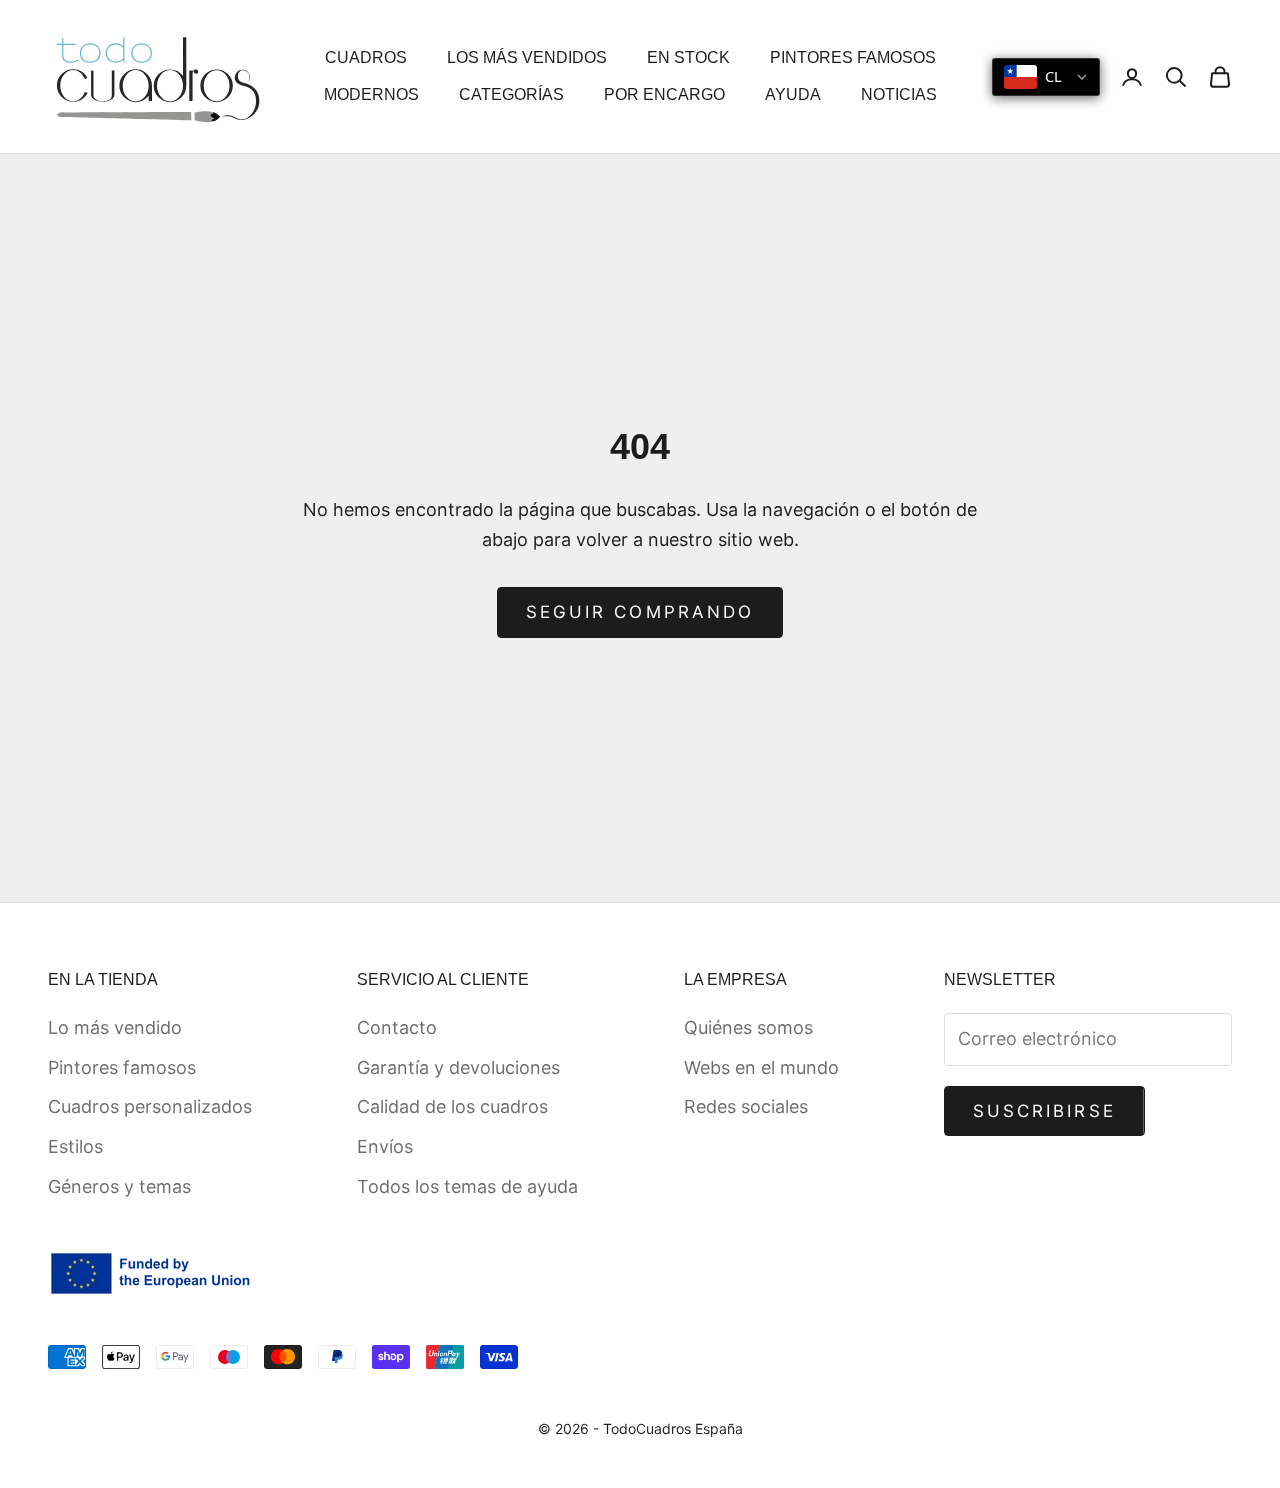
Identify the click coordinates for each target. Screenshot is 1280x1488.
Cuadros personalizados (150, 1106)
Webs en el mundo (761, 1067)
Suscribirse (1044, 1111)
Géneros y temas (119, 1186)
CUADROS (366, 57)
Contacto (397, 1027)
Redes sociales (746, 1106)
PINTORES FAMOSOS (853, 57)
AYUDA (793, 94)
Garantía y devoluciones (458, 1067)
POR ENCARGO (664, 94)
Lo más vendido (115, 1027)
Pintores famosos (122, 1067)
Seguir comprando (640, 612)
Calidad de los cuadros (452, 1106)
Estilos (75, 1146)
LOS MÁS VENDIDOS (527, 57)
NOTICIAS (899, 94)
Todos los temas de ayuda (467, 1186)
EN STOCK (688, 57)
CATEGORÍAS (511, 94)
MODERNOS (371, 94)
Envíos (385, 1146)
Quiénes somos (748, 1027)
